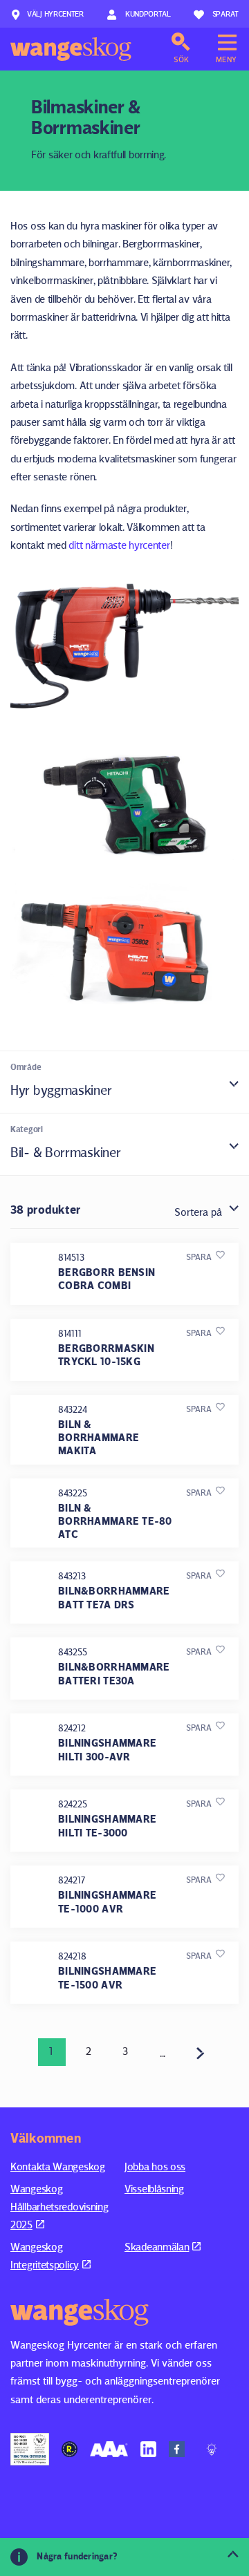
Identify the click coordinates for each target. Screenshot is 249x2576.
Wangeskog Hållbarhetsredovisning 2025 (59, 2207)
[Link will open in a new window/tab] (30, 2449)
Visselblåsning (154, 2189)
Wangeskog (71, 49)
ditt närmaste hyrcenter (119, 545)
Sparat (225, 13)
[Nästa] (201, 2052)
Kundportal (147, 13)
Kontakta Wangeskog (58, 2166)
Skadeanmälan (157, 2247)
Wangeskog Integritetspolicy (45, 2256)
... (163, 2053)
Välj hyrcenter (55, 13)
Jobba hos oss (155, 2166)
